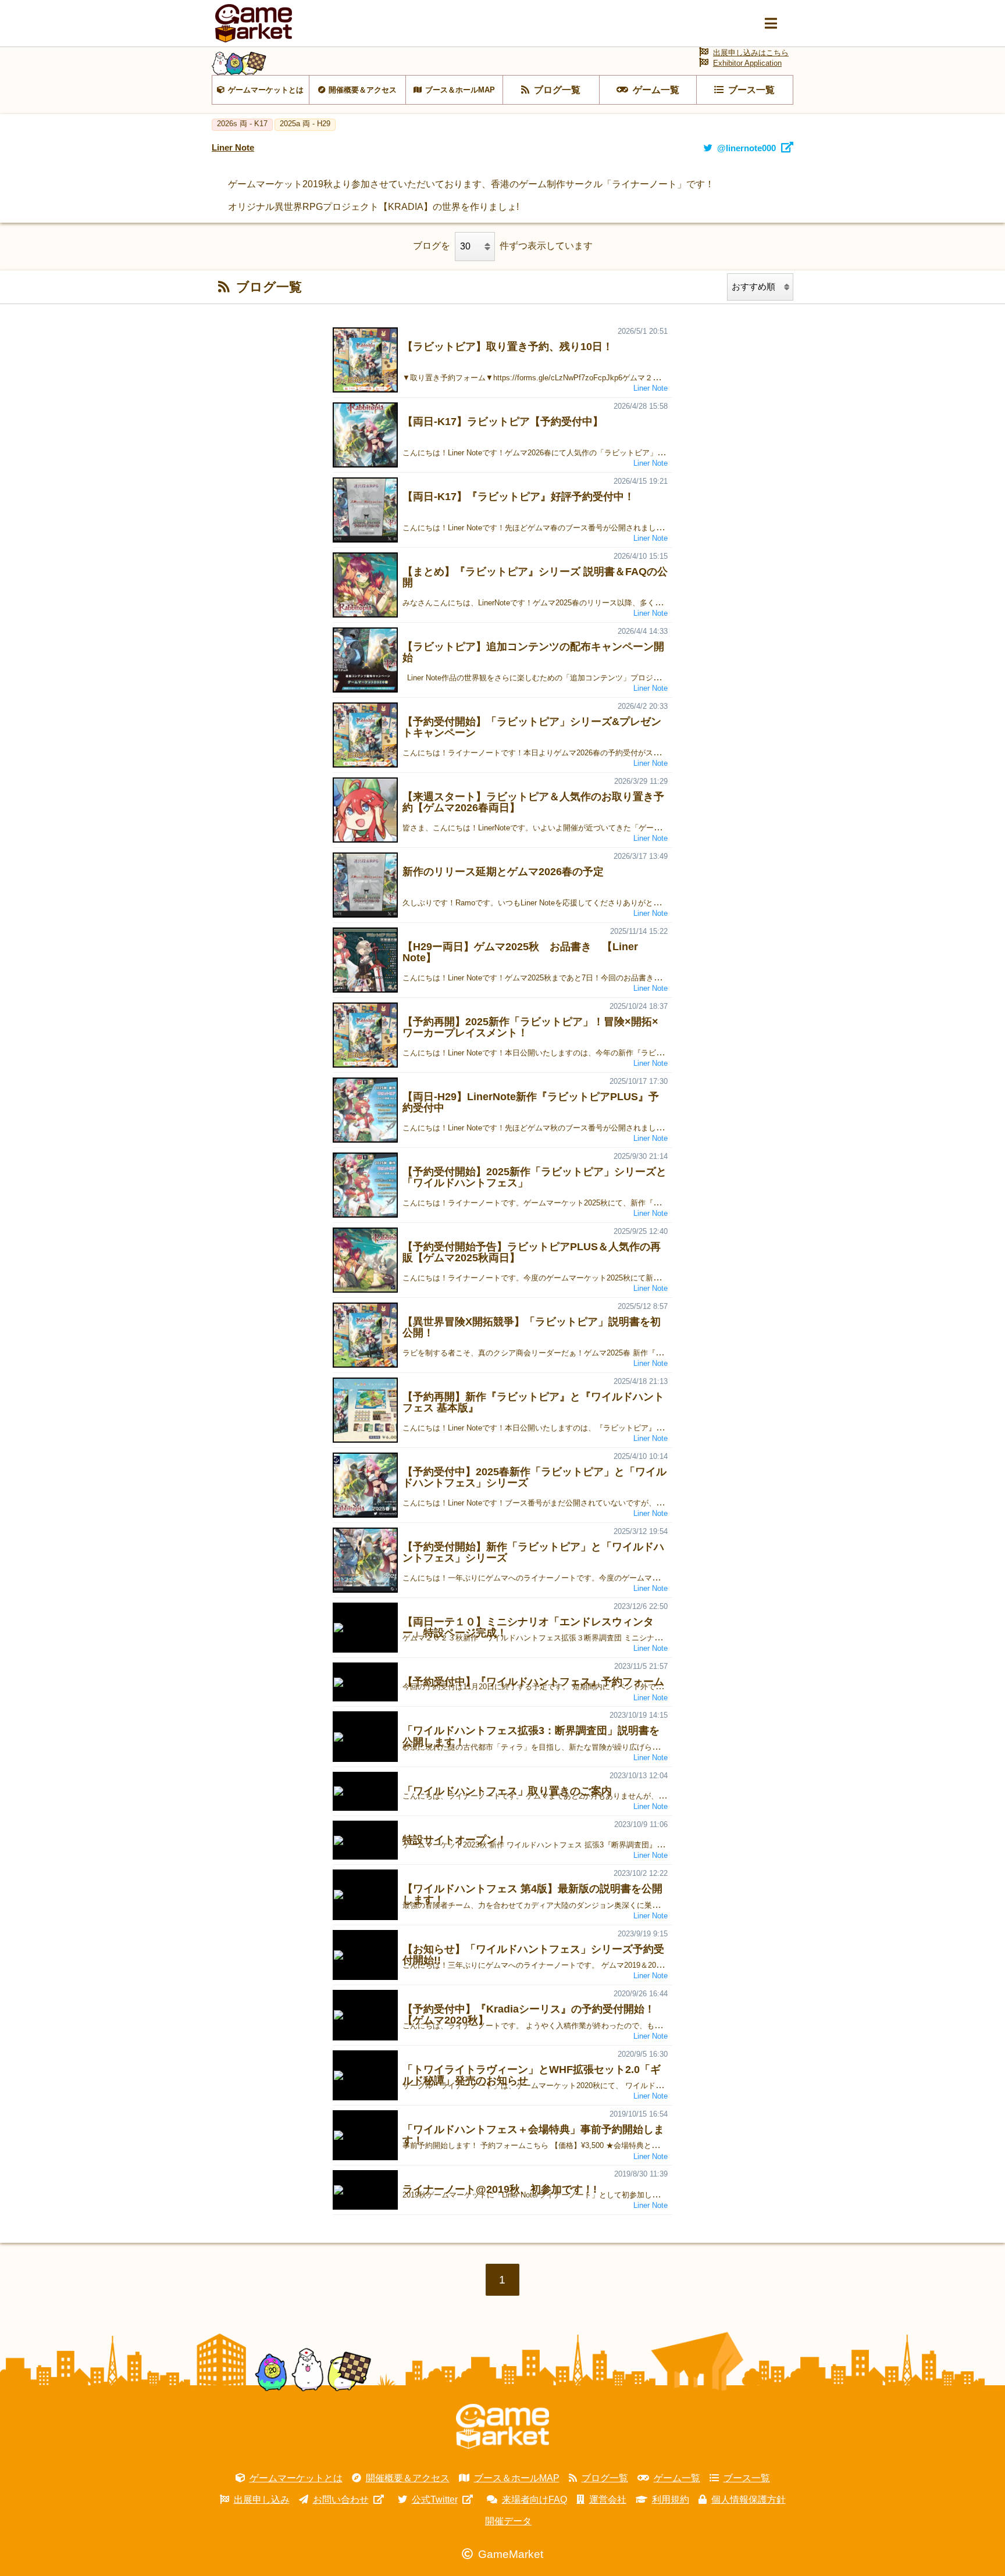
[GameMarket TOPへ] (502, 2427)
